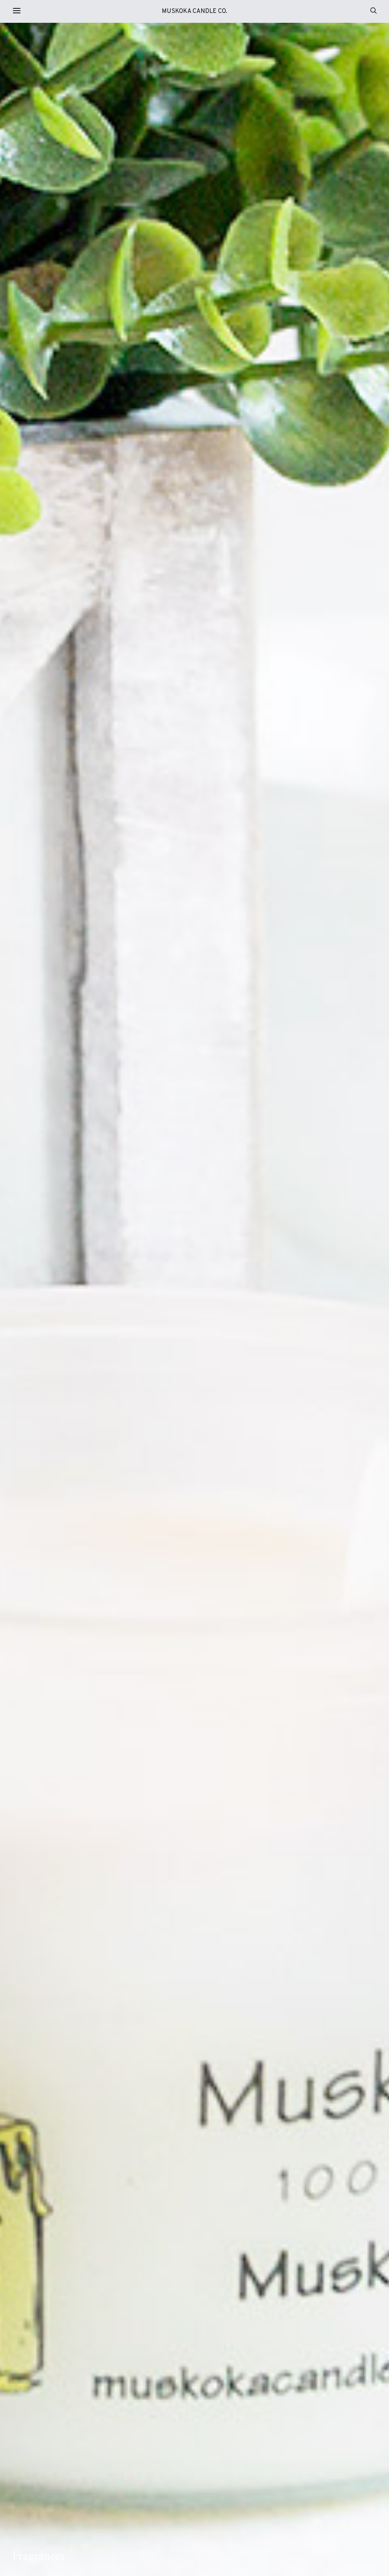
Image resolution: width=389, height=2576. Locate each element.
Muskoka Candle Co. (194, 11)
